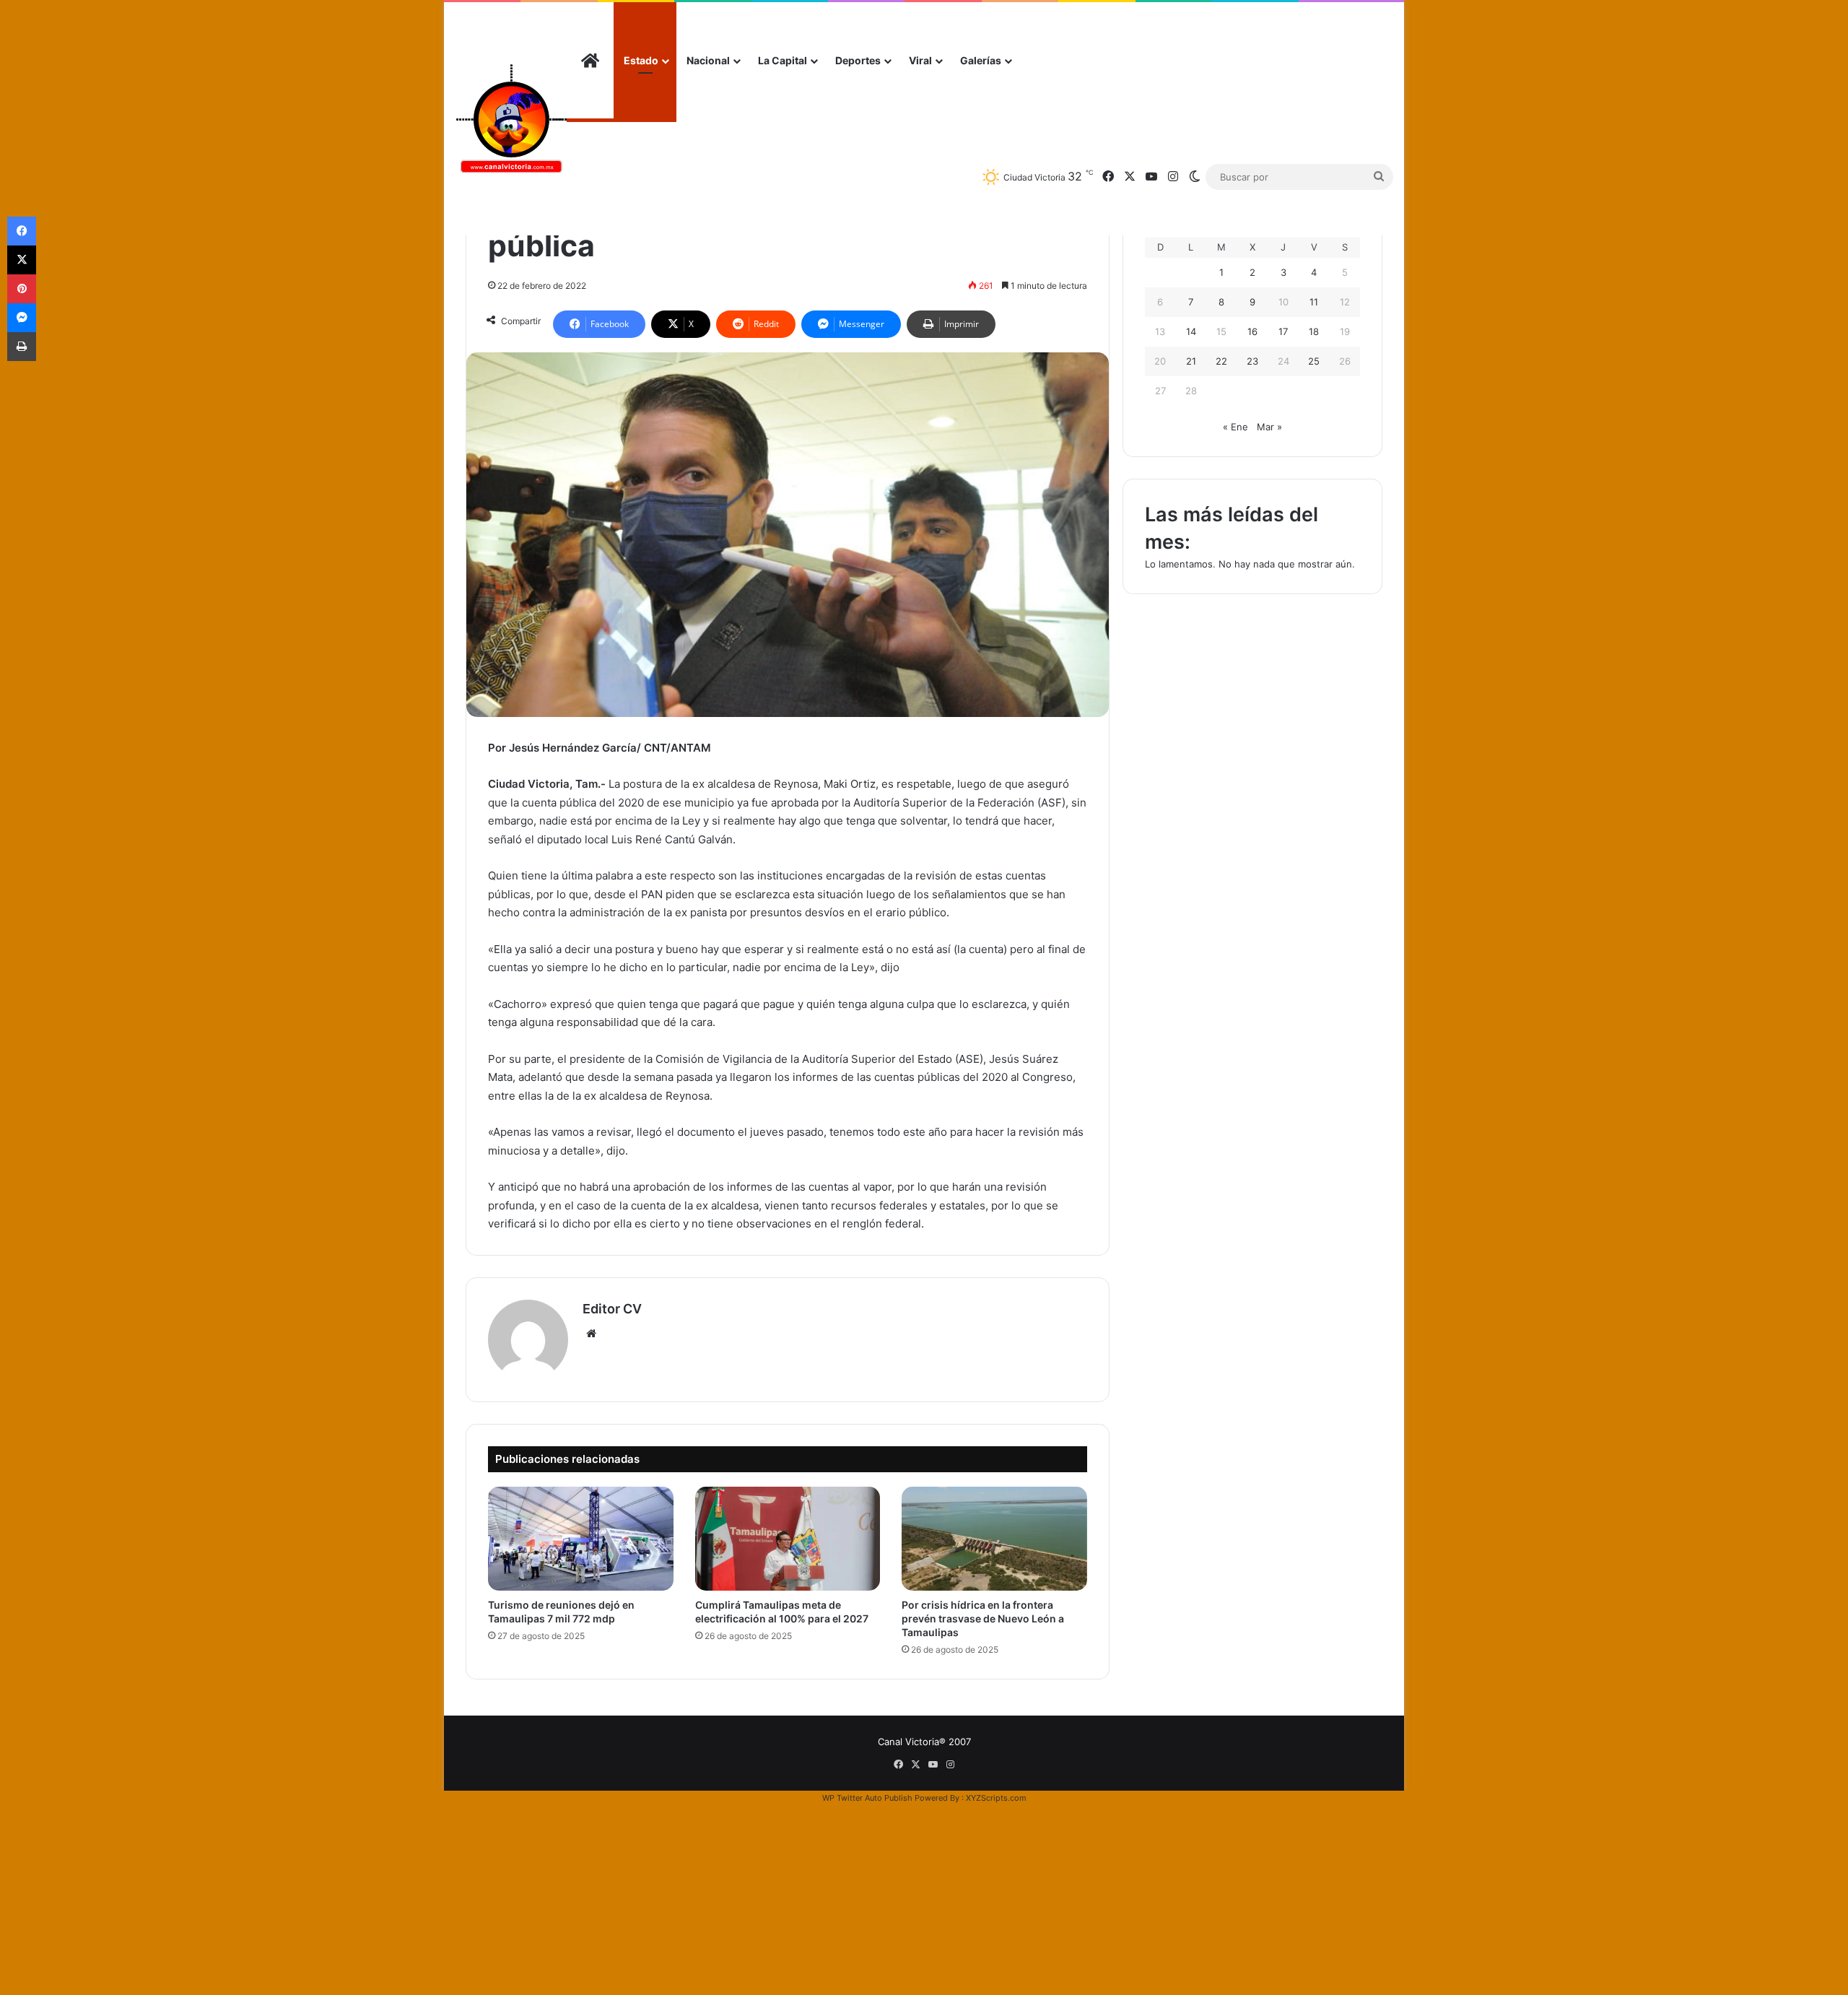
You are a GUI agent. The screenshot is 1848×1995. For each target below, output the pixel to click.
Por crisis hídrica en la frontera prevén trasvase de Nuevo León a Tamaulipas (983, 1618)
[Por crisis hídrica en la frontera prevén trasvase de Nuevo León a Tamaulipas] (994, 1539)
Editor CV (612, 1309)
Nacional (708, 60)
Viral (920, 60)
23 (1252, 361)
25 (1314, 361)
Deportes (858, 60)
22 (1221, 361)
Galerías (981, 60)
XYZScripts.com (996, 1798)
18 (1314, 331)
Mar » (1269, 427)
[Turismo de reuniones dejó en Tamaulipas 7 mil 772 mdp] (581, 1539)
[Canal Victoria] (511, 119)
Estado (641, 60)
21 (1191, 361)
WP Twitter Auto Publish (867, 1798)
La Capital (783, 60)
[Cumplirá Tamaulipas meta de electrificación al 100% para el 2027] (788, 1539)
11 (1314, 302)
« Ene (1235, 427)
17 (1283, 331)
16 (1252, 331)
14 (1191, 331)
